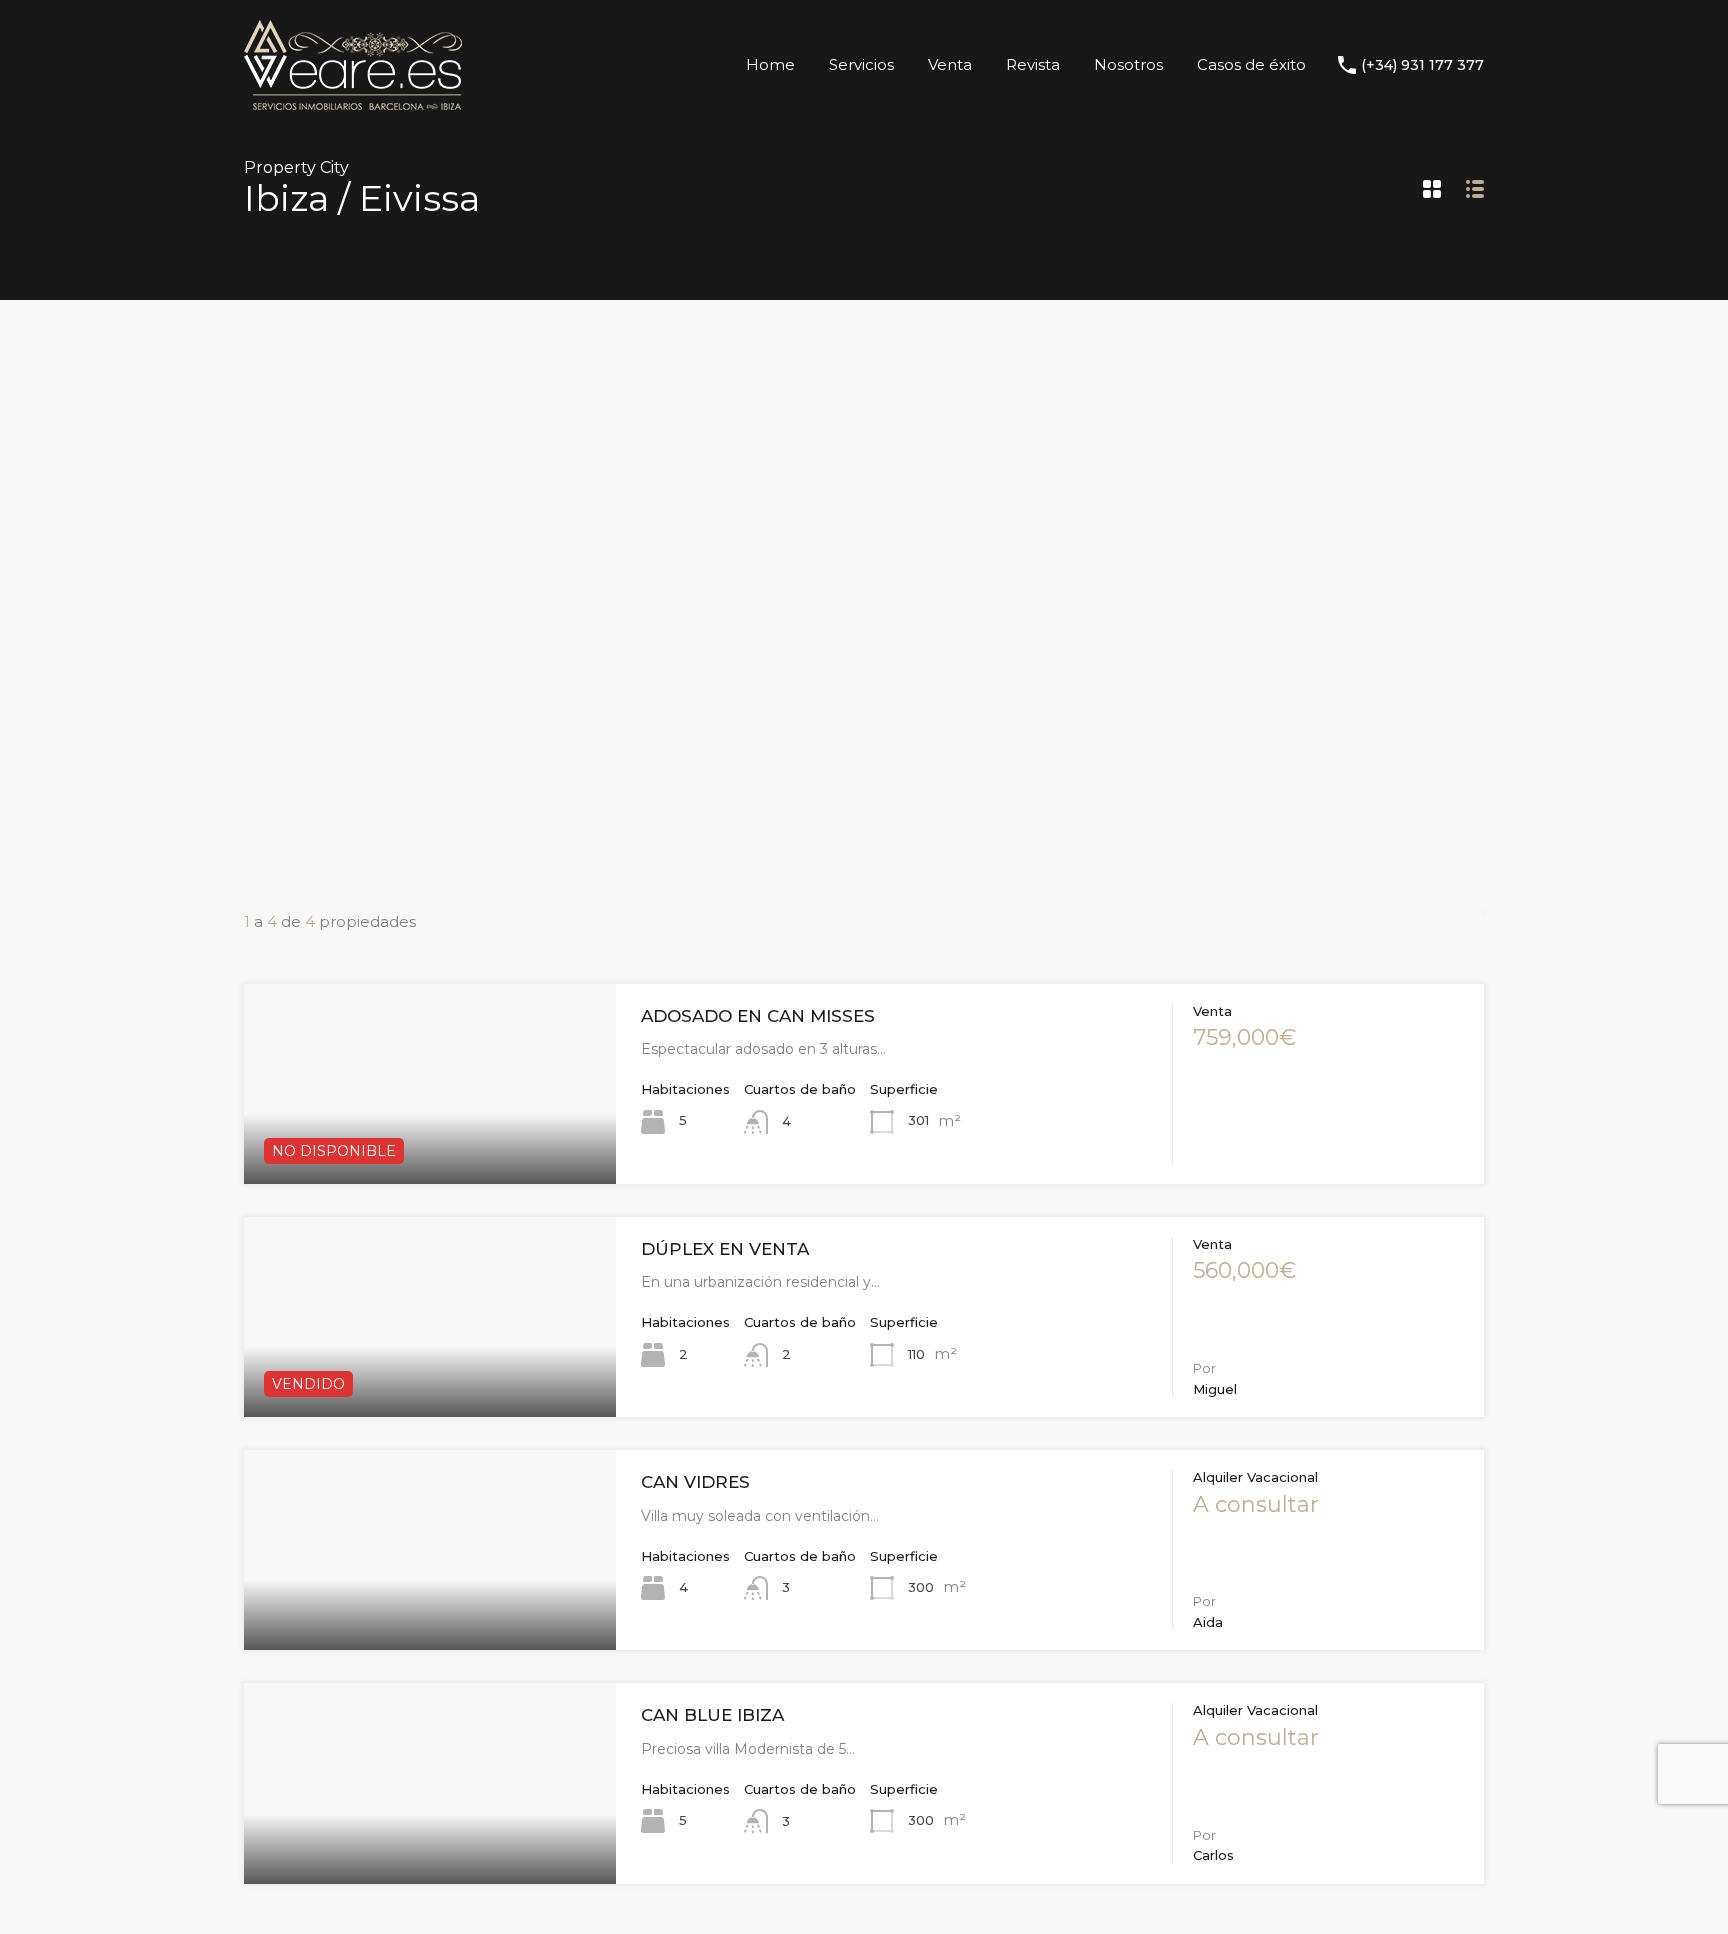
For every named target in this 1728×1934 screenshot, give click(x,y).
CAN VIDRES (695, 1482)
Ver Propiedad (430, 1143)
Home (770, 64)
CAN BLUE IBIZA (712, 1715)
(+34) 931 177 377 (1422, 65)
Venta (950, 64)
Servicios (861, 64)
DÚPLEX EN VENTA (725, 1249)
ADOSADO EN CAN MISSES (758, 1016)
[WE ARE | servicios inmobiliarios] (353, 100)
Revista (1033, 64)
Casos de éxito (1251, 64)
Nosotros (1128, 64)
